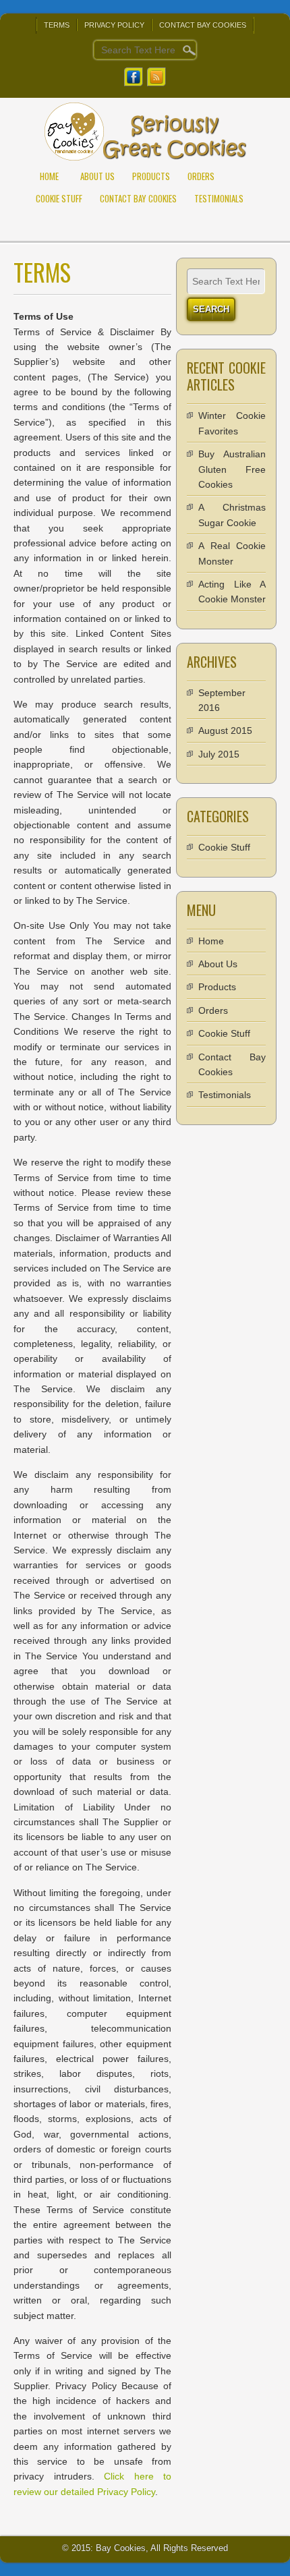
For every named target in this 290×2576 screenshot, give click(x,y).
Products (151, 176)
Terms (57, 25)
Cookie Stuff (59, 198)
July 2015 (219, 754)
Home (49, 176)
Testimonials (219, 198)
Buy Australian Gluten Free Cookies (232, 469)
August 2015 (225, 731)
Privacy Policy (114, 25)
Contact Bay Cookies (203, 25)
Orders (201, 176)
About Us (97, 176)
